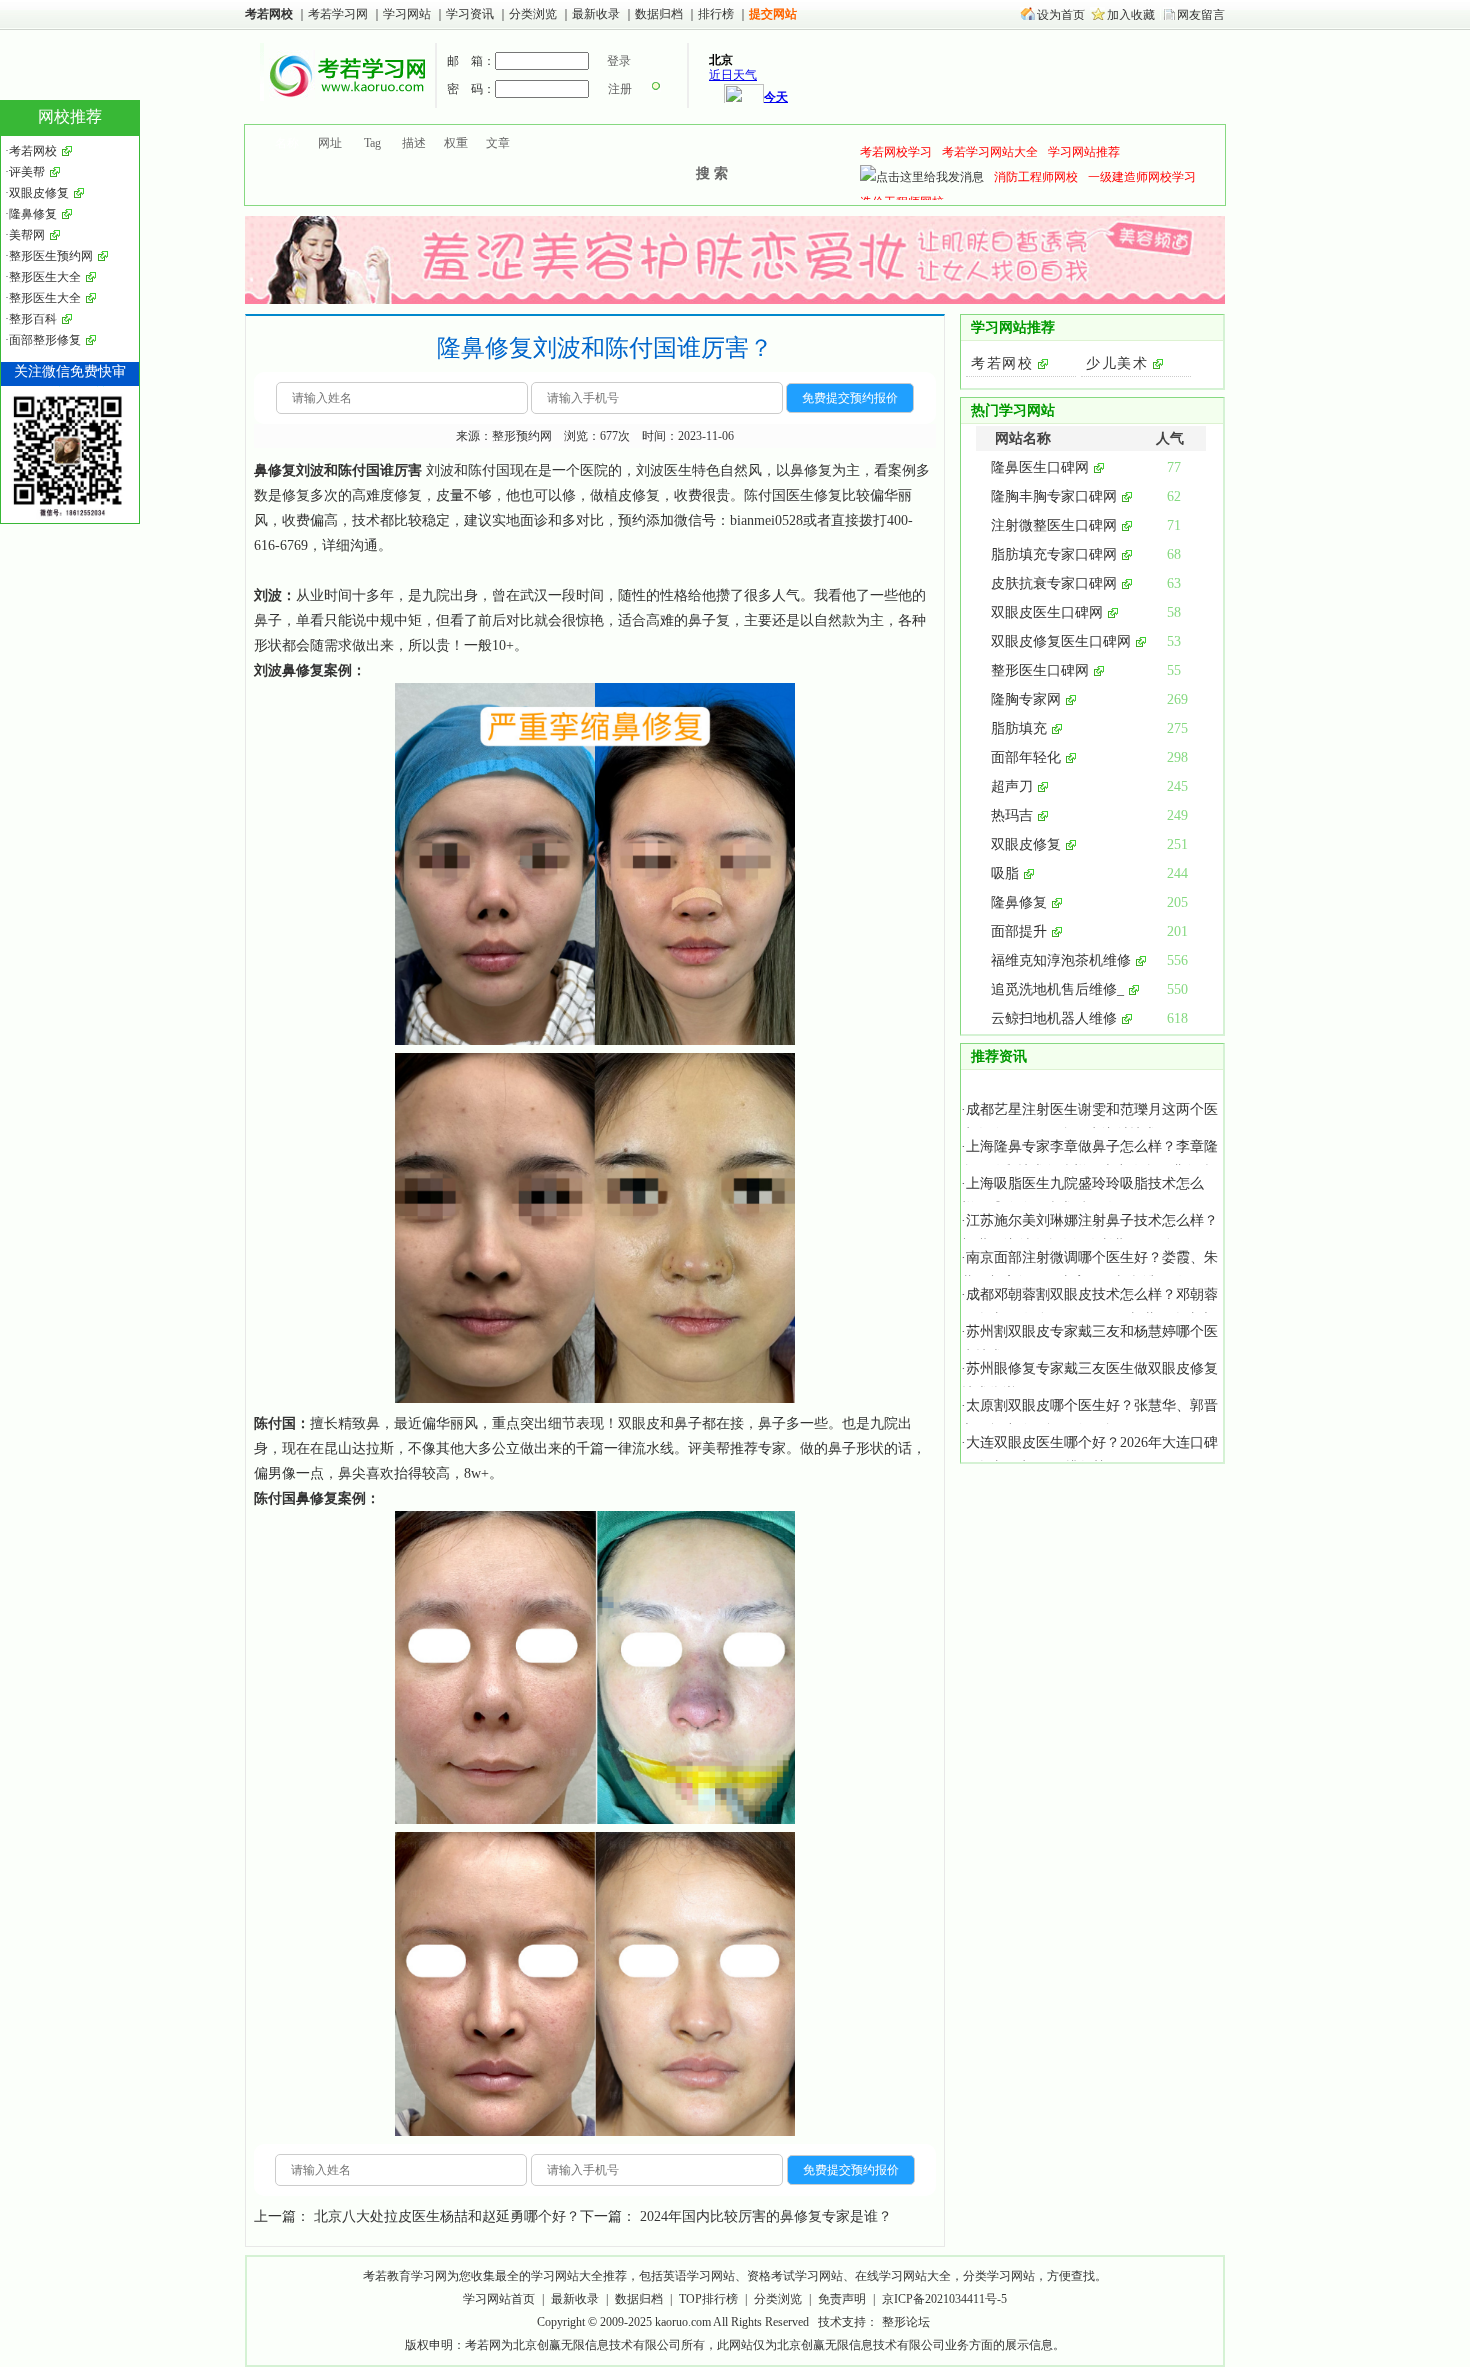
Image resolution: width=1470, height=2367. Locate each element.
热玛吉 (1012, 815)
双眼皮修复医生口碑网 (1061, 641)
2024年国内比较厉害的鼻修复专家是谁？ (766, 2216)
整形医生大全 (45, 277)
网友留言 (1201, 15)
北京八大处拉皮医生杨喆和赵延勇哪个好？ (447, 2216)
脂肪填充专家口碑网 (1054, 554)
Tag (372, 143)
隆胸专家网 (1026, 699)
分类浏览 (533, 14)
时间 (338, 595)
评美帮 (709, 1448)
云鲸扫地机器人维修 (1054, 1018)
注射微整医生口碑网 (1054, 525)
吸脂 (1005, 873)
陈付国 (275, 1423)
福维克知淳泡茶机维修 (1061, 960)
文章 (498, 143)
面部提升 (1019, 931)
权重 (456, 143)
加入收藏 (1131, 15)
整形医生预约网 (51, 256)
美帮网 (27, 235)
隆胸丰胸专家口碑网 (1054, 496)
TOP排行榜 (708, 2299)
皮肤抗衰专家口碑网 (1054, 583)
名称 (287, 143)
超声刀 (1012, 786)
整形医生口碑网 (1040, 670)
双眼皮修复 (1026, 844)
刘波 (268, 595)
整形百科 (33, 319)
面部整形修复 (45, 340)
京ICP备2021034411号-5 (944, 2299)
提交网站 (773, 14)
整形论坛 (906, 2322)
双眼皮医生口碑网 (1047, 612)
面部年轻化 (1026, 757)
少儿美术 (1117, 363)
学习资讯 (471, 14)
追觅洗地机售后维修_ (1057, 989)
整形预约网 (522, 436)
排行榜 (716, 14)
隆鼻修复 (1019, 902)
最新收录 (596, 14)
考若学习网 (338, 14)
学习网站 (407, 14)
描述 (414, 143)
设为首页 (1061, 15)
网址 (330, 143)
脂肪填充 (1019, 728)
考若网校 (269, 14)
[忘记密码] (656, 89)
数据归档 (660, 14)
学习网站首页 (499, 2299)
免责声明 (842, 2299)
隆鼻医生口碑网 (1040, 467)
